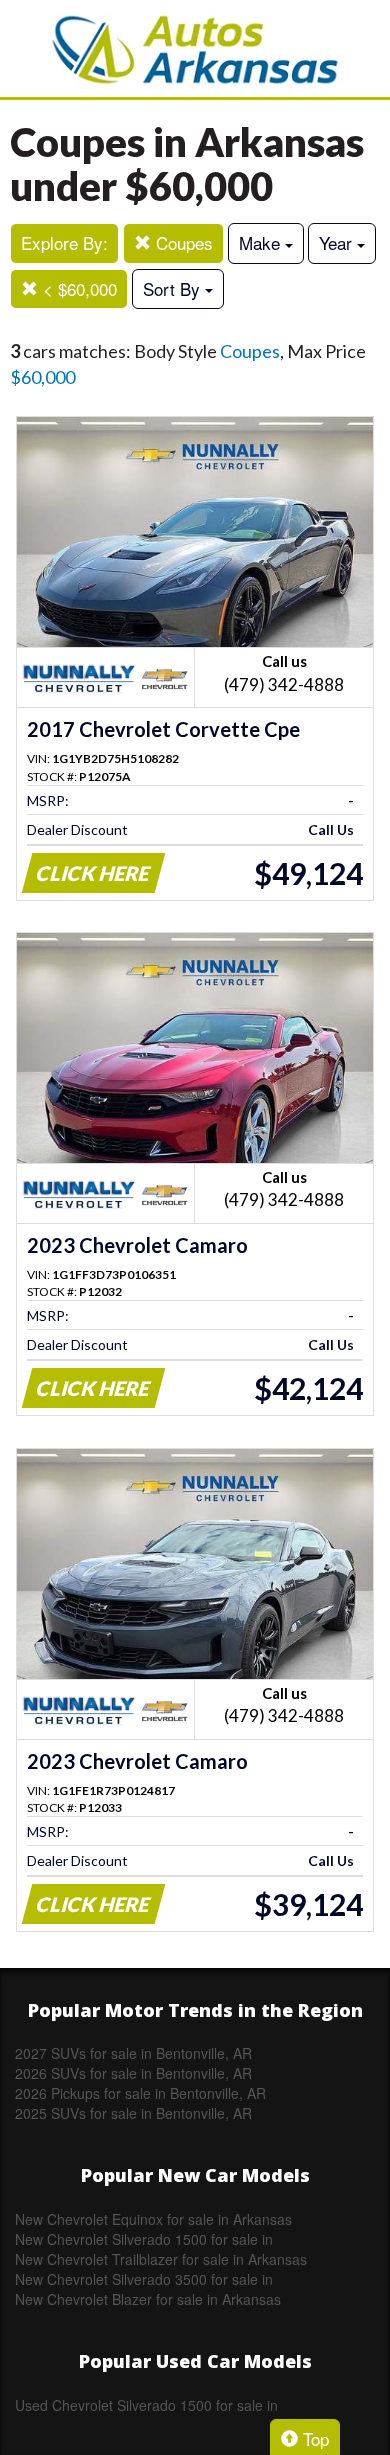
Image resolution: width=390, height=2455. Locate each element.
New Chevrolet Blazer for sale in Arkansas (148, 2299)
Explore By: (64, 242)
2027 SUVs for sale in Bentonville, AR (133, 2053)
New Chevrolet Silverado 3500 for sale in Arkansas (144, 2279)
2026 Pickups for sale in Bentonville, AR (140, 2093)
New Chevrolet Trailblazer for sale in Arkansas (161, 2259)
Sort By (174, 288)
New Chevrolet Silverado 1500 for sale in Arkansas (144, 2239)
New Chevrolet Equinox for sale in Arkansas (153, 2219)
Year (338, 242)
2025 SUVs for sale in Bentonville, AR (133, 2113)
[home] (195, 48)
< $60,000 (77, 288)
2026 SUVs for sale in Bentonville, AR (133, 2073)
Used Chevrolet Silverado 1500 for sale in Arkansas (146, 2405)
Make (262, 242)
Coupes (182, 242)
